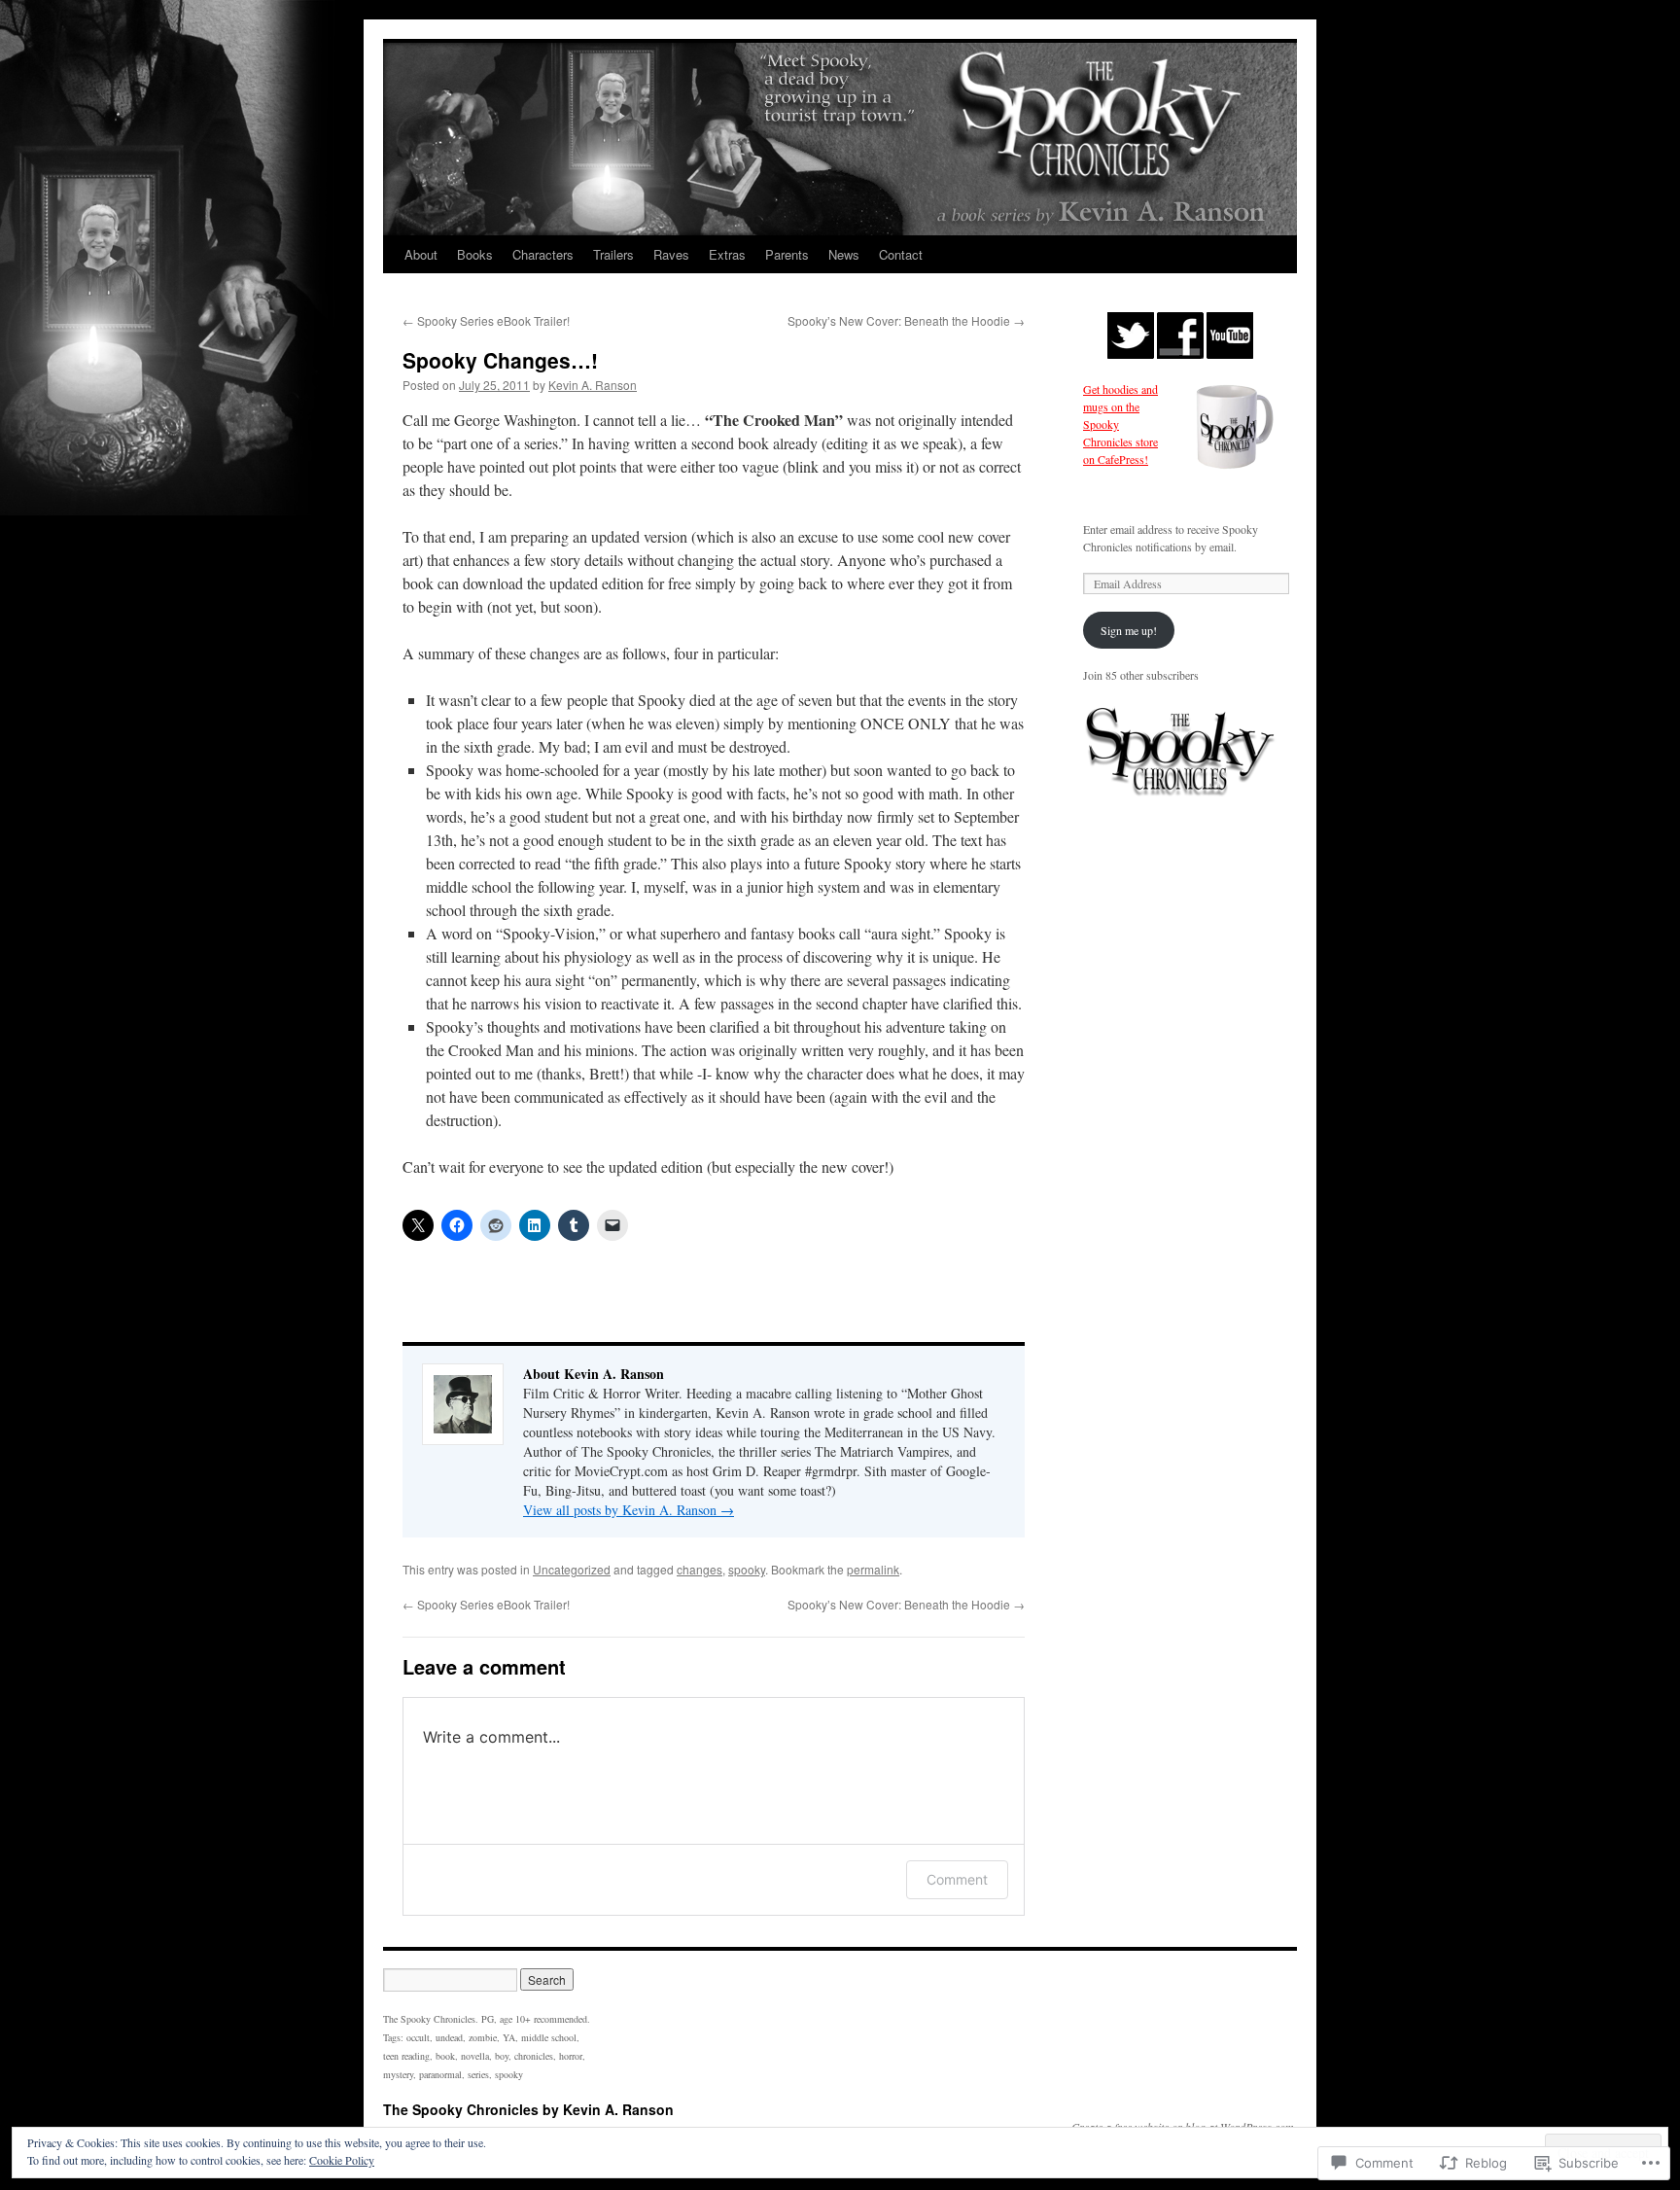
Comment (957, 1879)
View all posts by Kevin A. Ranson (629, 1510)
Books (475, 254)
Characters (543, 254)
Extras (727, 254)
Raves (671, 254)
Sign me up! (1129, 630)
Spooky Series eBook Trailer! (486, 320)
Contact (901, 254)
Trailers (613, 254)
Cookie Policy (342, 2160)
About (421, 254)
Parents (787, 254)
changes (700, 1569)
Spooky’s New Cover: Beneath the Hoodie (906, 320)
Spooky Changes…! (500, 360)
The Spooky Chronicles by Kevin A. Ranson (528, 2109)
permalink (873, 1569)
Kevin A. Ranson (593, 385)
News (844, 254)
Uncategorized (572, 1569)
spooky (747, 1569)
